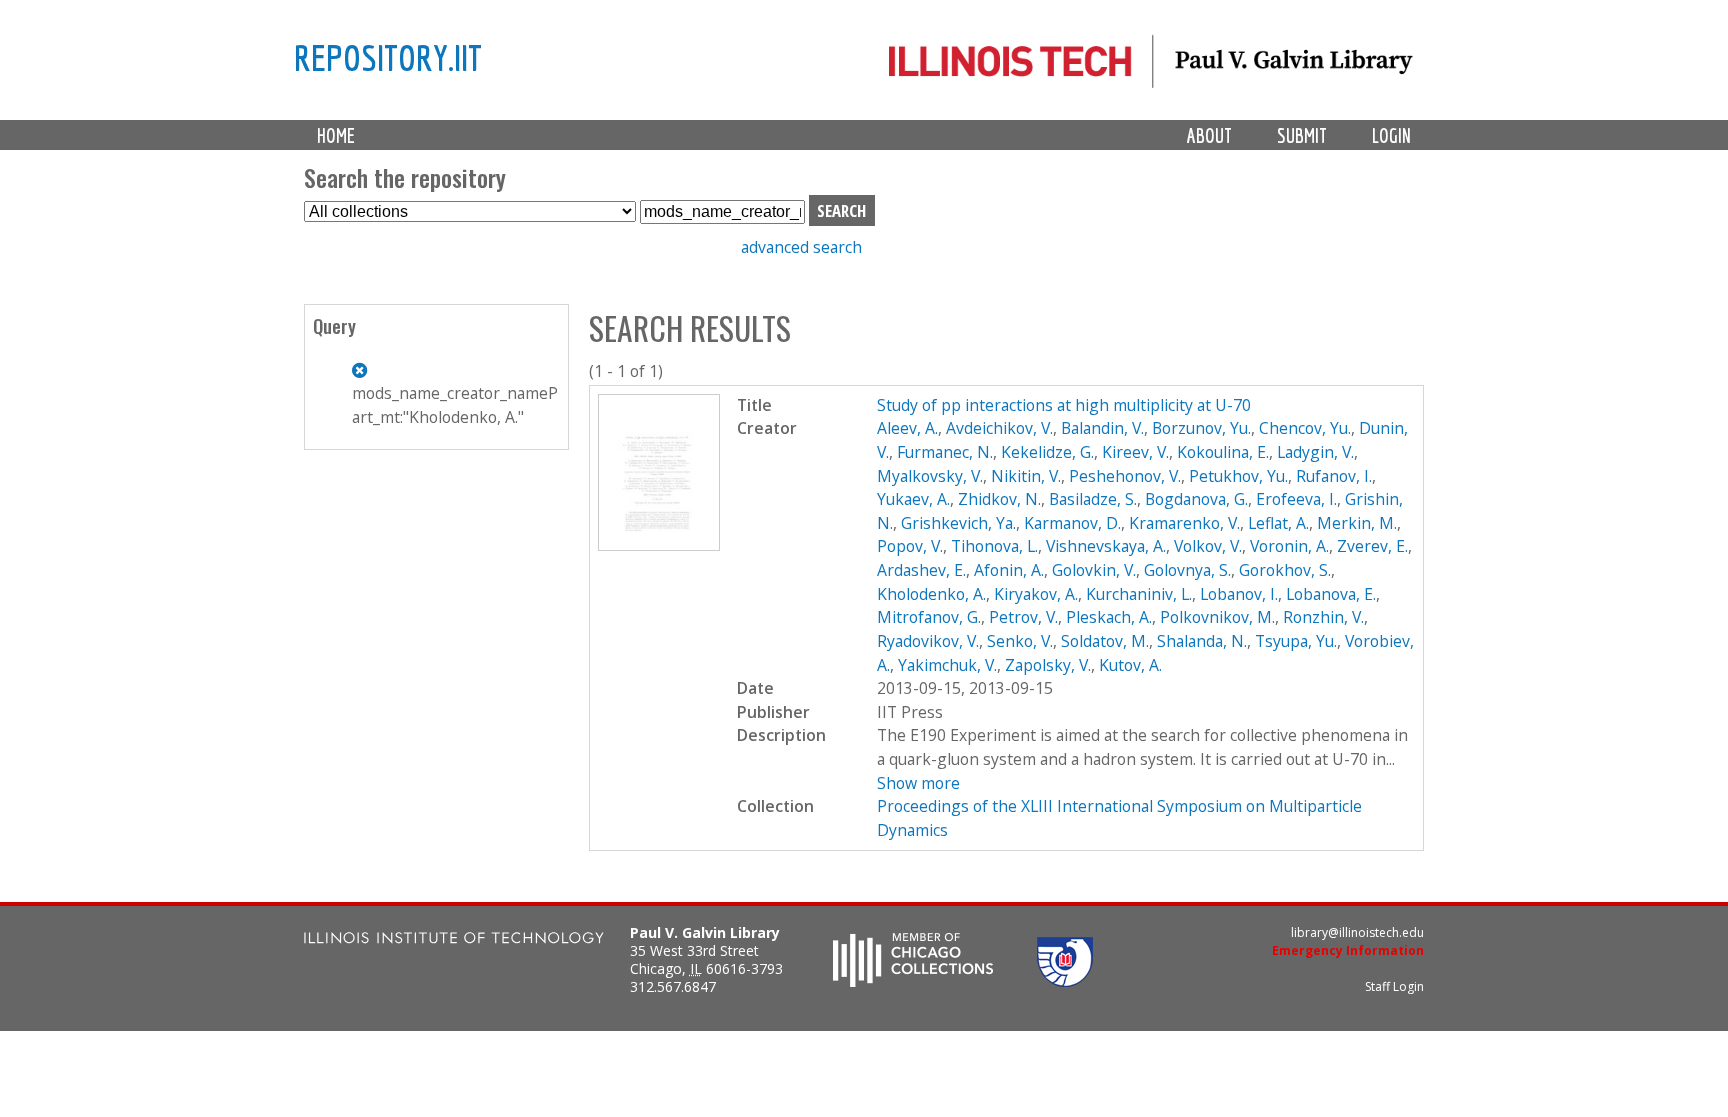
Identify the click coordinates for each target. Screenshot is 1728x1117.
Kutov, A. (1130, 665)
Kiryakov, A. (1036, 594)
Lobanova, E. (1331, 594)
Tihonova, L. (994, 546)
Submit (1302, 135)
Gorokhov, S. (1285, 570)
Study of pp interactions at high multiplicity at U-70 (1064, 405)
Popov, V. (910, 546)
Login (1391, 135)
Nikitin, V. (1026, 476)
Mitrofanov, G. (929, 617)
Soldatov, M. (1105, 641)
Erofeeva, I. (1296, 499)
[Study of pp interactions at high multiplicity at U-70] (659, 545)
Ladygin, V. (1315, 452)
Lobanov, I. (1239, 594)
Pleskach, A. (1109, 617)
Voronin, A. (1289, 546)
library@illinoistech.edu (1357, 932)
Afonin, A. (1009, 570)
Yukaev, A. (913, 499)
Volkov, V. (1208, 546)
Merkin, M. (1357, 523)
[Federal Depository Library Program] (1065, 981)
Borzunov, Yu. (1201, 428)
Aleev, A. (907, 428)
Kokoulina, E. (1223, 452)
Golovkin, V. (1094, 570)
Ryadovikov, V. (928, 641)
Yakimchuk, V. (947, 665)
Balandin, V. (1102, 428)
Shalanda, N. (1202, 641)
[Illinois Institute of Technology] (454, 940)
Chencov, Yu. (1305, 428)
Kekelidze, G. (1047, 452)
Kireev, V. (1135, 452)
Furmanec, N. (945, 452)
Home (336, 135)
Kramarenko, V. (1184, 523)
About (1209, 135)
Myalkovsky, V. (930, 476)
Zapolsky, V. (1048, 665)
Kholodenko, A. (931, 594)
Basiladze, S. (1093, 499)
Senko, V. (1020, 641)
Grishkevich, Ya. (958, 523)
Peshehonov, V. (1125, 476)
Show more (918, 783)
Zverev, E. (1372, 546)
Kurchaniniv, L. (1139, 594)
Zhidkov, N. (999, 499)
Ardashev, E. (921, 570)
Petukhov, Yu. (1238, 476)
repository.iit (388, 57)
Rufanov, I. (1334, 476)
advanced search (801, 247)
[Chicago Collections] (913, 981)
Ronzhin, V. (1323, 617)
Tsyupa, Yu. (1296, 641)
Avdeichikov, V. (999, 428)
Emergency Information (1348, 950)
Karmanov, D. (1072, 523)
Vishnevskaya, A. (1106, 546)
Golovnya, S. (1187, 570)
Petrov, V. (1023, 617)
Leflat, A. (1278, 523)
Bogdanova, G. (1196, 499)
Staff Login (1394, 986)
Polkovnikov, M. (1217, 617)
